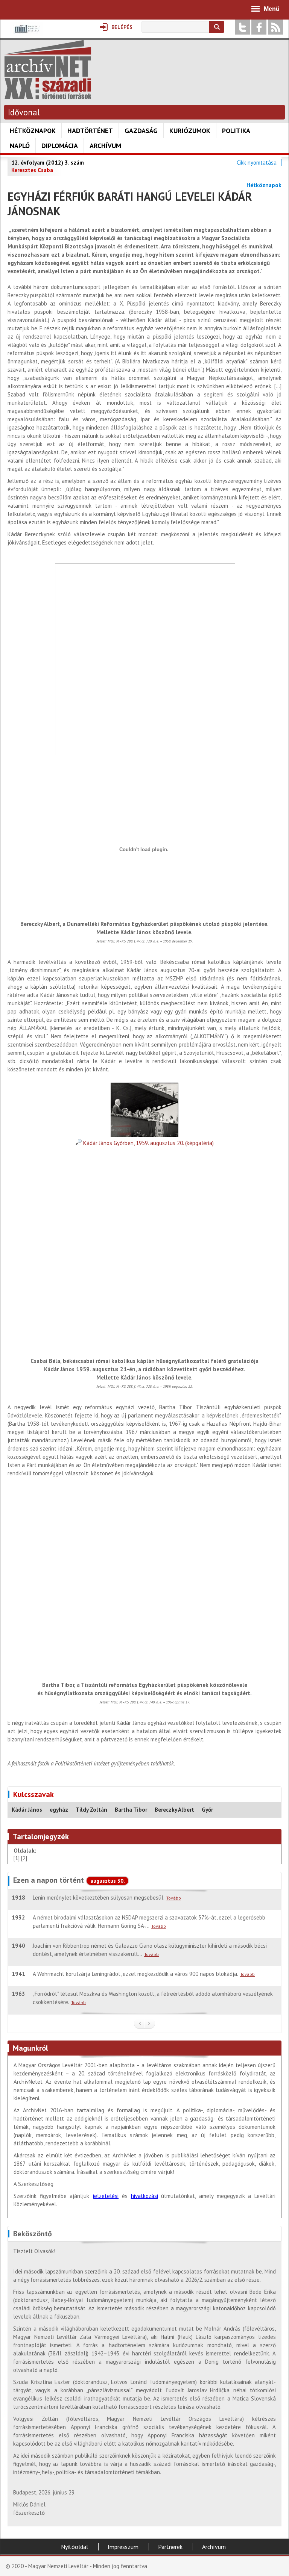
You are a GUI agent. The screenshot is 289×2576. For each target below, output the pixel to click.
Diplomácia (60, 146)
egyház (59, 1810)
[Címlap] (48, 95)
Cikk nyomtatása (257, 163)
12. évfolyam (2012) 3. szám (48, 163)
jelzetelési (106, 2196)
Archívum (105, 146)
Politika (236, 131)
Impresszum (123, 2547)
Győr (207, 1810)
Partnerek (170, 2547)
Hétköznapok (33, 131)
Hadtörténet (90, 131)
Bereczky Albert (174, 1810)
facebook (259, 27)
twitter (242, 27)
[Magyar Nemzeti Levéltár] (26, 34)
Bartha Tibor (131, 1810)
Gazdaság (141, 131)
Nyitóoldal (75, 2547)
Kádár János (27, 1810)
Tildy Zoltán (91, 1810)
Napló (20, 146)
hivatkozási (144, 2196)
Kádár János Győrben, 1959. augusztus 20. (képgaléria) (148, 1143)
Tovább (174, 1898)
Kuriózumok (190, 131)
